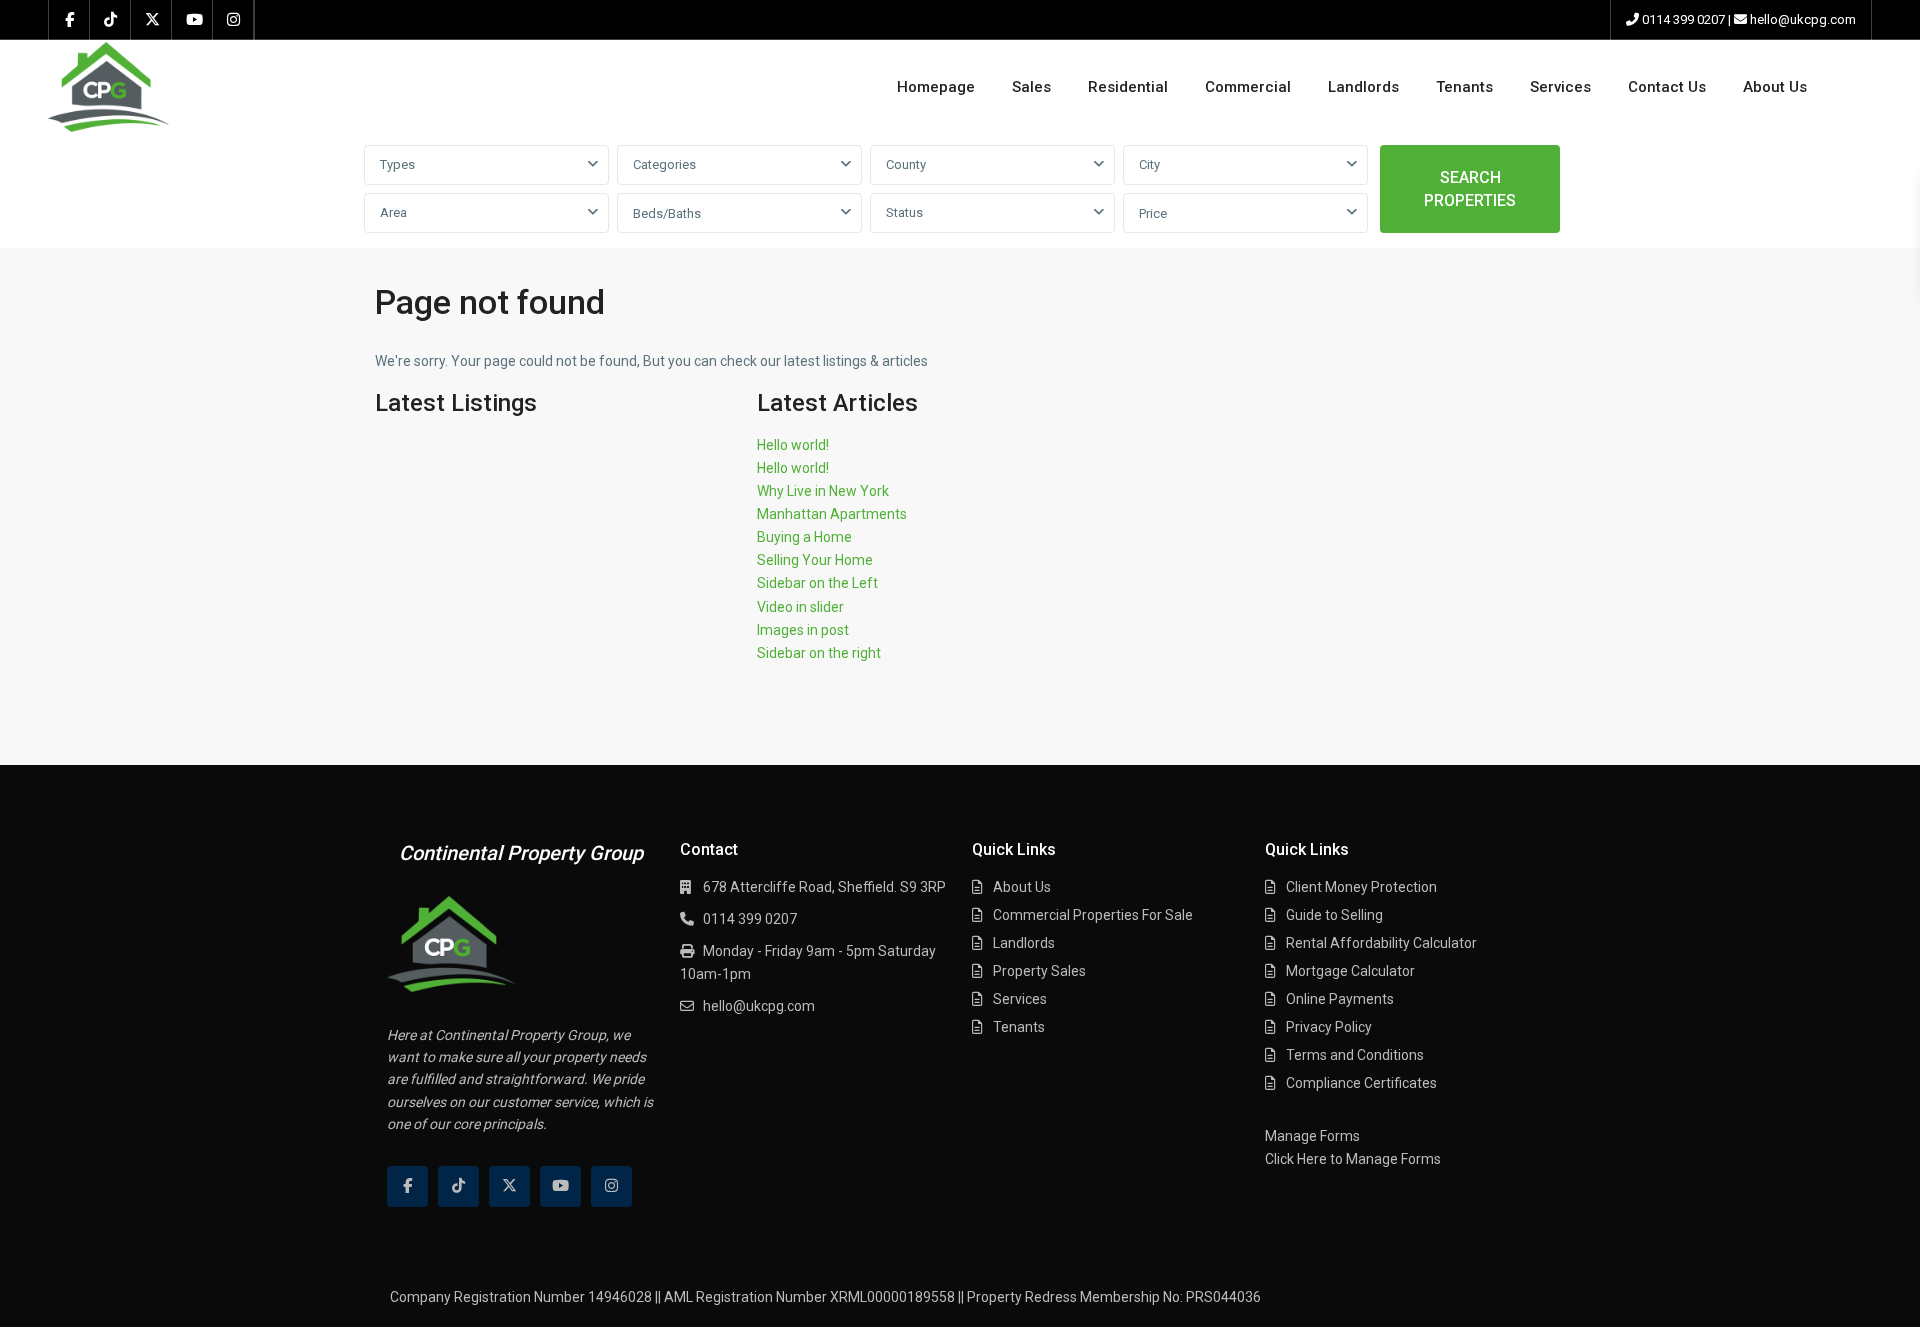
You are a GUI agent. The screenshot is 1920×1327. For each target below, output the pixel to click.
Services (1560, 87)
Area (393, 212)
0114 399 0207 (1683, 19)
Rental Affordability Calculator (1381, 943)
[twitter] (151, 20)
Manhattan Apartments (832, 514)
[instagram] (233, 20)
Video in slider (800, 607)
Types (397, 164)
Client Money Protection (1361, 887)
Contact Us (1667, 87)
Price (1153, 213)
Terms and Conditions (1355, 1055)
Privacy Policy (1329, 1027)
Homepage (936, 87)
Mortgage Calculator (1350, 971)
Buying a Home (804, 537)
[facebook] (69, 20)
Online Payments (1340, 999)
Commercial (1248, 87)
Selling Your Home (815, 560)
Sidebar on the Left (817, 583)
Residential (1128, 87)
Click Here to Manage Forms (1353, 1159)
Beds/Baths (667, 213)
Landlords (1363, 87)
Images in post (803, 630)
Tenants (1464, 87)
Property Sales (1039, 971)
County (906, 164)
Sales (1031, 87)
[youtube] (192, 20)
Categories (664, 164)
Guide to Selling (1334, 915)
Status (904, 212)
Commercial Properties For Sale (1093, 915)
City (1149, 164)
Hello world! (793, 445)
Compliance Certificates (1361, 1083)
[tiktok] (110, 20)
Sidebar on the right (819, 653)
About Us (1775, 87)
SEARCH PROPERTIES (1470, 189)
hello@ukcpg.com (1803, 19)
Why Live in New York (823, 491)
